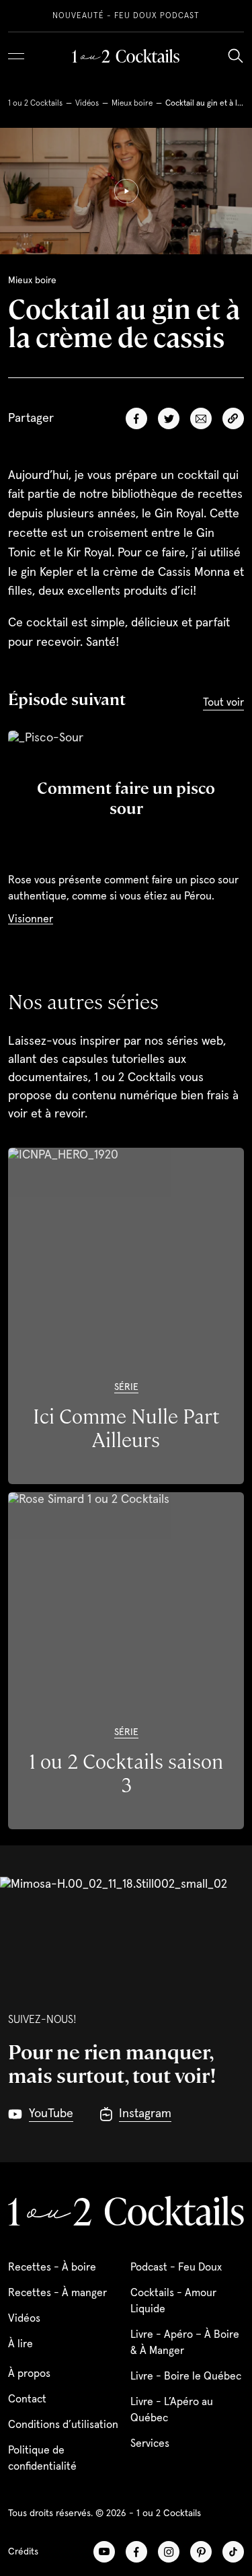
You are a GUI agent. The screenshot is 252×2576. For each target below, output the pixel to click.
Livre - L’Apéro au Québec (172, 2410)
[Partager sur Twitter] (169, 418)
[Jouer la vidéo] (126, 191)
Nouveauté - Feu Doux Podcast (126, 16)
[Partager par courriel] (201, 418)
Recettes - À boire (52, 2267)
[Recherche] (235, 56)
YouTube (104, 2552)
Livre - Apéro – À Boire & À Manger (185, 2343)
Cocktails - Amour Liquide (173, 2301)
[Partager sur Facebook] (136, 418)
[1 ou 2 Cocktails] (126, 56)
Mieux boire (132, 104)
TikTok (233, 2552)
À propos (29, 2373)
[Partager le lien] (233, 418)
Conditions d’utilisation (63, 2425)
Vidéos (87, 104)
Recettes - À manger (57, 2293)
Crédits (23, 2552)
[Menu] (16, 56)
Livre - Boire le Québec (186, 2376)
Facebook (136, 2552)
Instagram (169, 2552)
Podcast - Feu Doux (176, 2267)
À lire (20, 2344)
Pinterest (201, 2552)
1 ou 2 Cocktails (35, 104)
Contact (27, 2399)
